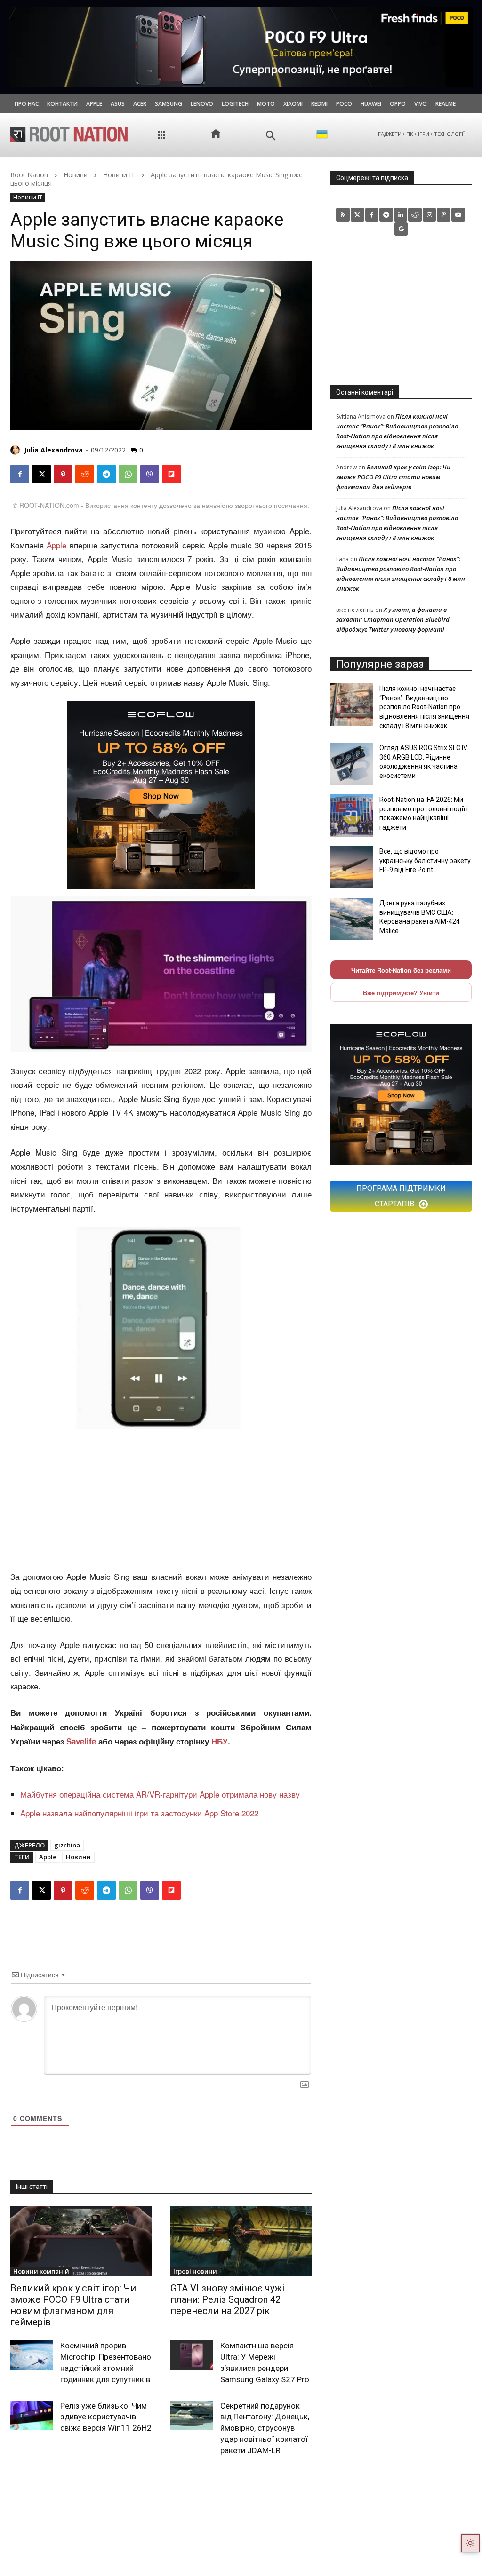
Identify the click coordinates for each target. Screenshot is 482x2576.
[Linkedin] (401, 215)
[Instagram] (430, 215)
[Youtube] (458, 215)
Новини (76, 175)
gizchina (67, 1845)
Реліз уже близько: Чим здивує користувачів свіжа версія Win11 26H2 (106, 2417)
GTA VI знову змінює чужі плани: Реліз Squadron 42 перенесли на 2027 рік (227, 2299)
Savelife (82, 1741)
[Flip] (171, 474)
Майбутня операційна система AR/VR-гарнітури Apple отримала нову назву (160, 1794)
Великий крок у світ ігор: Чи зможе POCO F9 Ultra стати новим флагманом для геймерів (73, 2305)
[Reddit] (415, 215)
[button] (271, 136)
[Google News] (401, 229)
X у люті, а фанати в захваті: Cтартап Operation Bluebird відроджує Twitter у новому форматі (393, 619)
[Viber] (150, 474)
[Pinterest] (63, 474)
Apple (56, 545)
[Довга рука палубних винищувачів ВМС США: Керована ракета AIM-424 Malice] (352, 919)
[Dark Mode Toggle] (470, 2543)
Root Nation (29, 175)
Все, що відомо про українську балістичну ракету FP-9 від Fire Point (425, 860)
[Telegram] (106, 474)
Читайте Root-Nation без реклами (401, 970)
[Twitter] (357, 215)
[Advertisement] (161, 1500)
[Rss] (343, 215)
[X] (41, 474)
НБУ (220, 1741)
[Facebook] (20, 474)
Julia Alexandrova (53, 450)
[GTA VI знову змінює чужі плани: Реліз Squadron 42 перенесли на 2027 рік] (241, 2241)
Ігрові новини (195, 2271)
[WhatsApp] (128, 474)
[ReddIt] (85, 474)
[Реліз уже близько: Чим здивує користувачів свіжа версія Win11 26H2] (32, 2415)
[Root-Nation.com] (69, 134)
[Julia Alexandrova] (16, 450)
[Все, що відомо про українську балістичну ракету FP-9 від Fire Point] (352, 867)
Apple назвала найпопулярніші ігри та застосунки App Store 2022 (141, 1813)
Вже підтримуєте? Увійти (401, 993)
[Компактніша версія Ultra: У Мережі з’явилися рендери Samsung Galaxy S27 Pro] (192, 2355)
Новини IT (119, 175)
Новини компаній (41, 2271)
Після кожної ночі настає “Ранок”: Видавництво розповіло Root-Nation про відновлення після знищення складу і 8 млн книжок (424, 707)
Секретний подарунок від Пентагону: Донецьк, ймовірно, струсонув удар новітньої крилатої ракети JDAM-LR (265, 2428)
